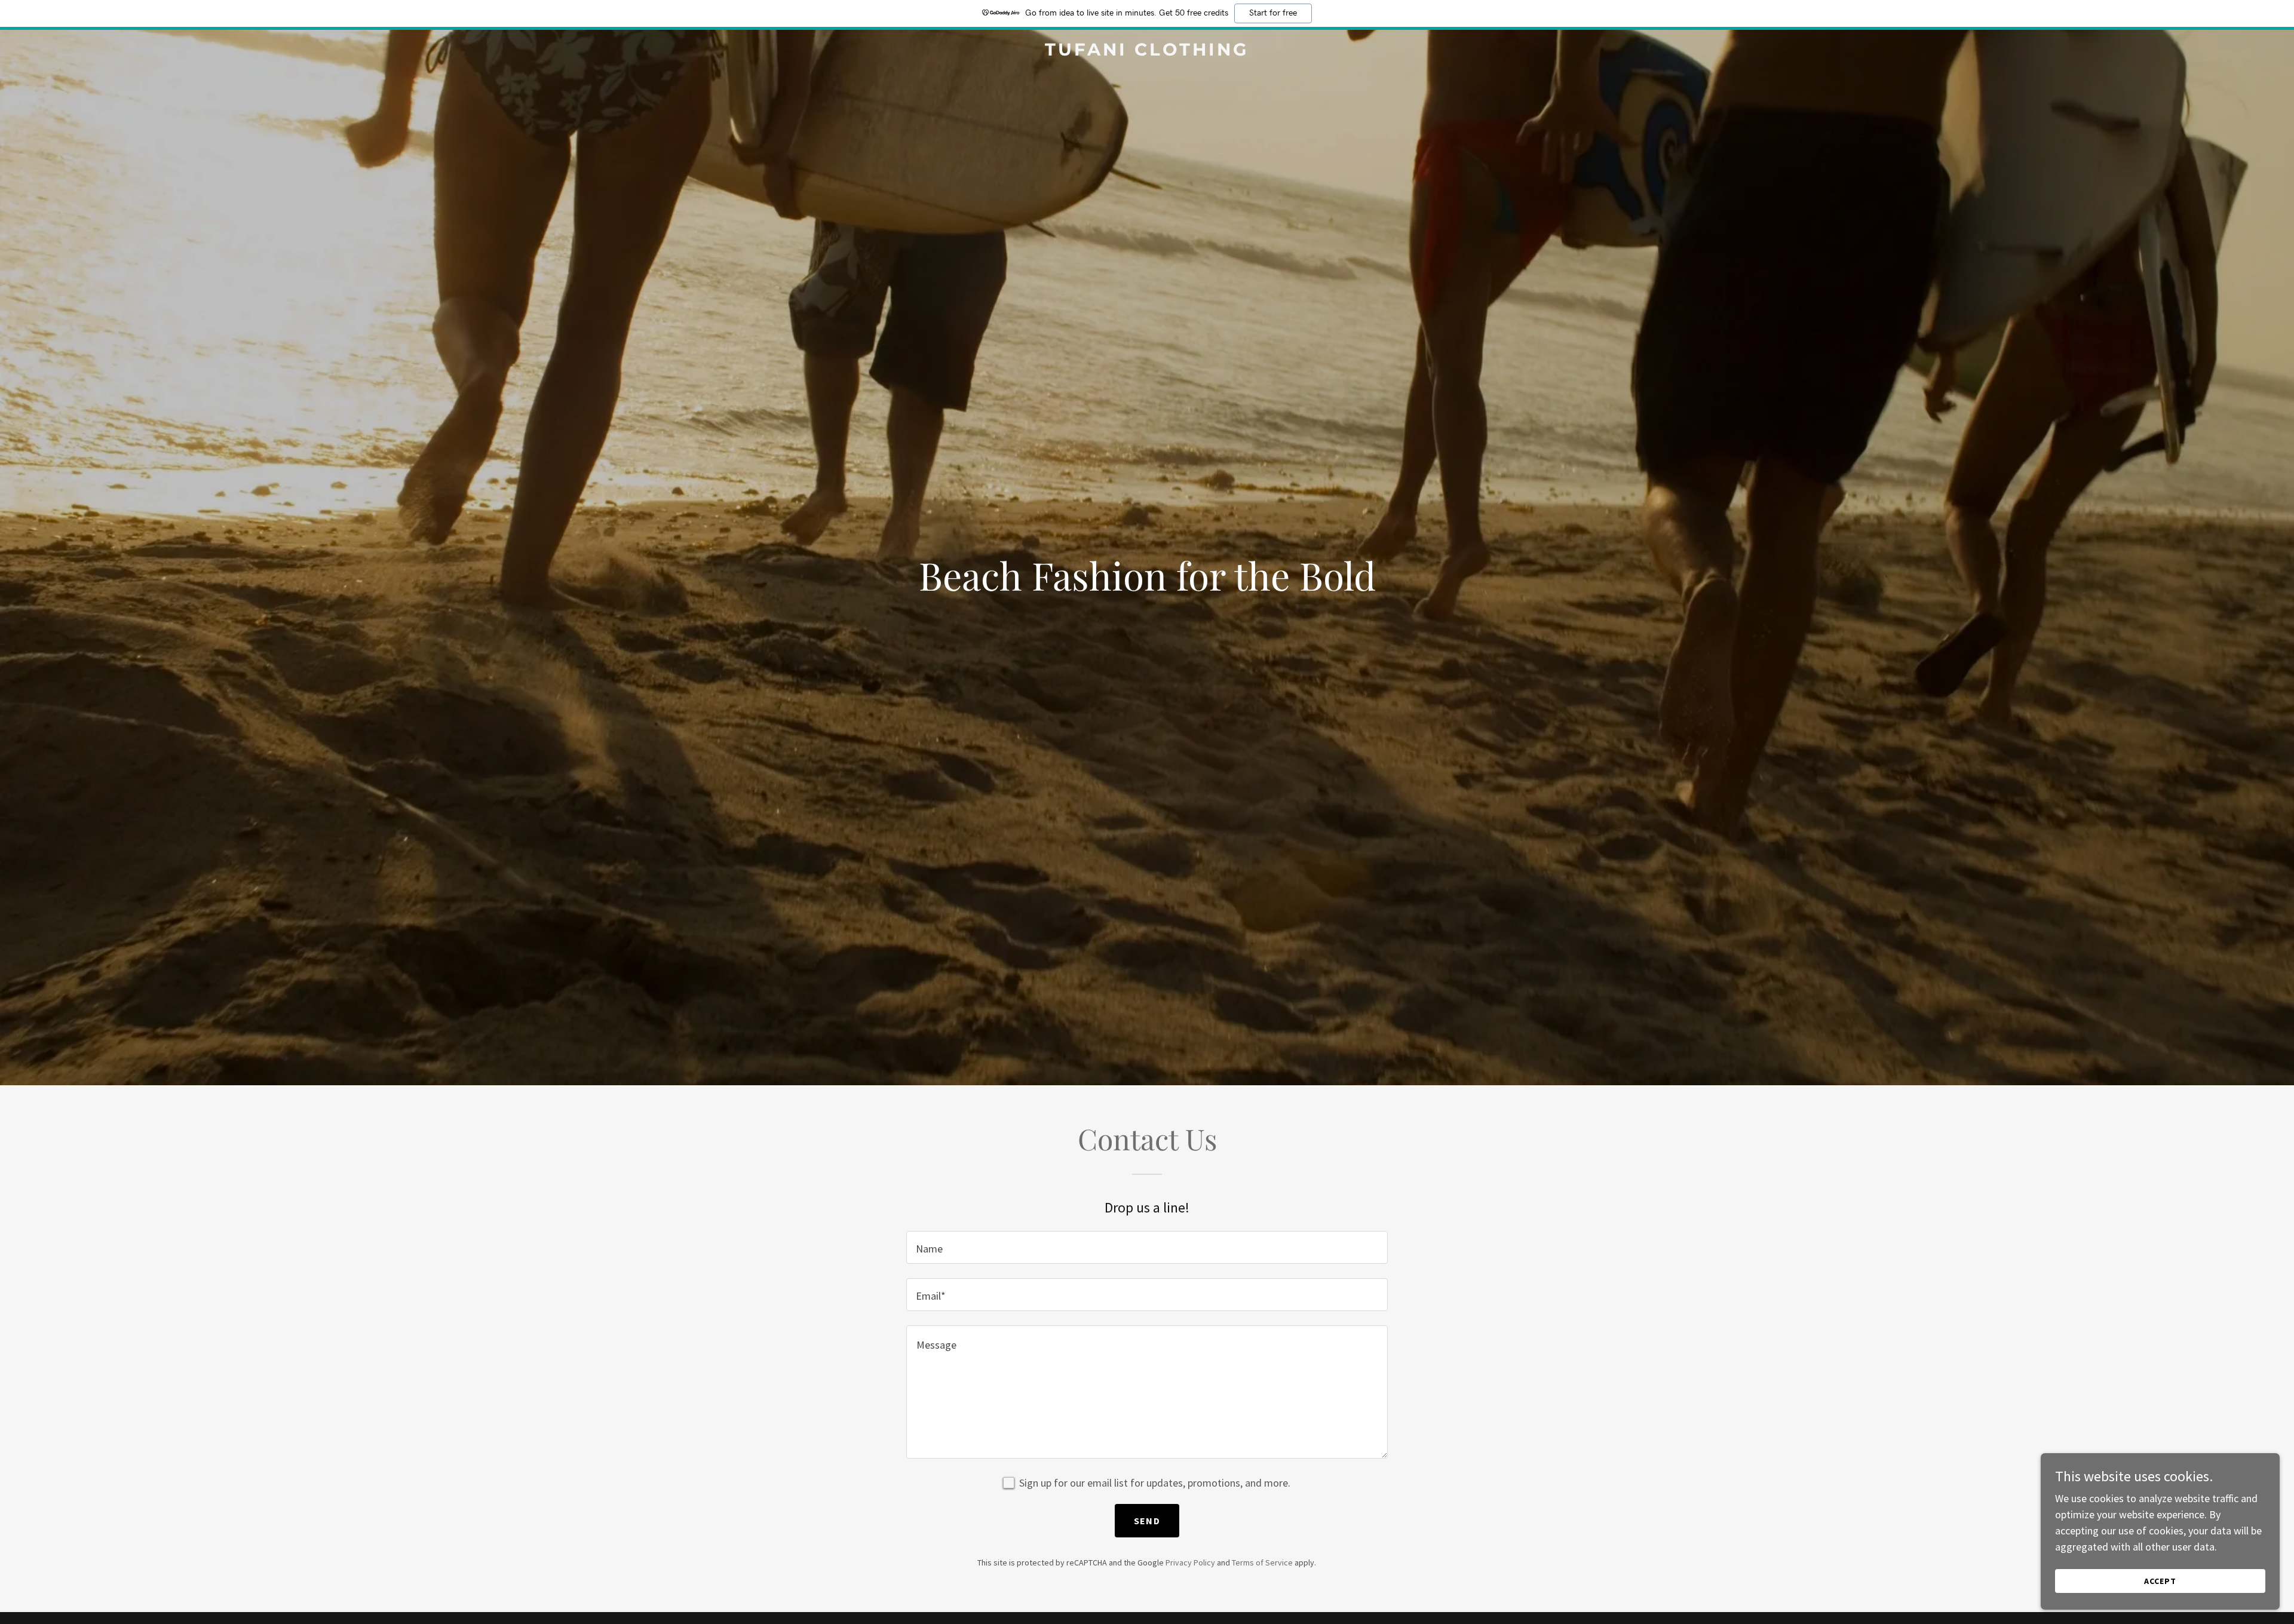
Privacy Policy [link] (1190, 1562)
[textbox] (1147, 1247)
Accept (2160, 1581)
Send (1147, 1521)
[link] (1147, 52)
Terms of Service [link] (1262, 1562)
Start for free (1273, 13)
